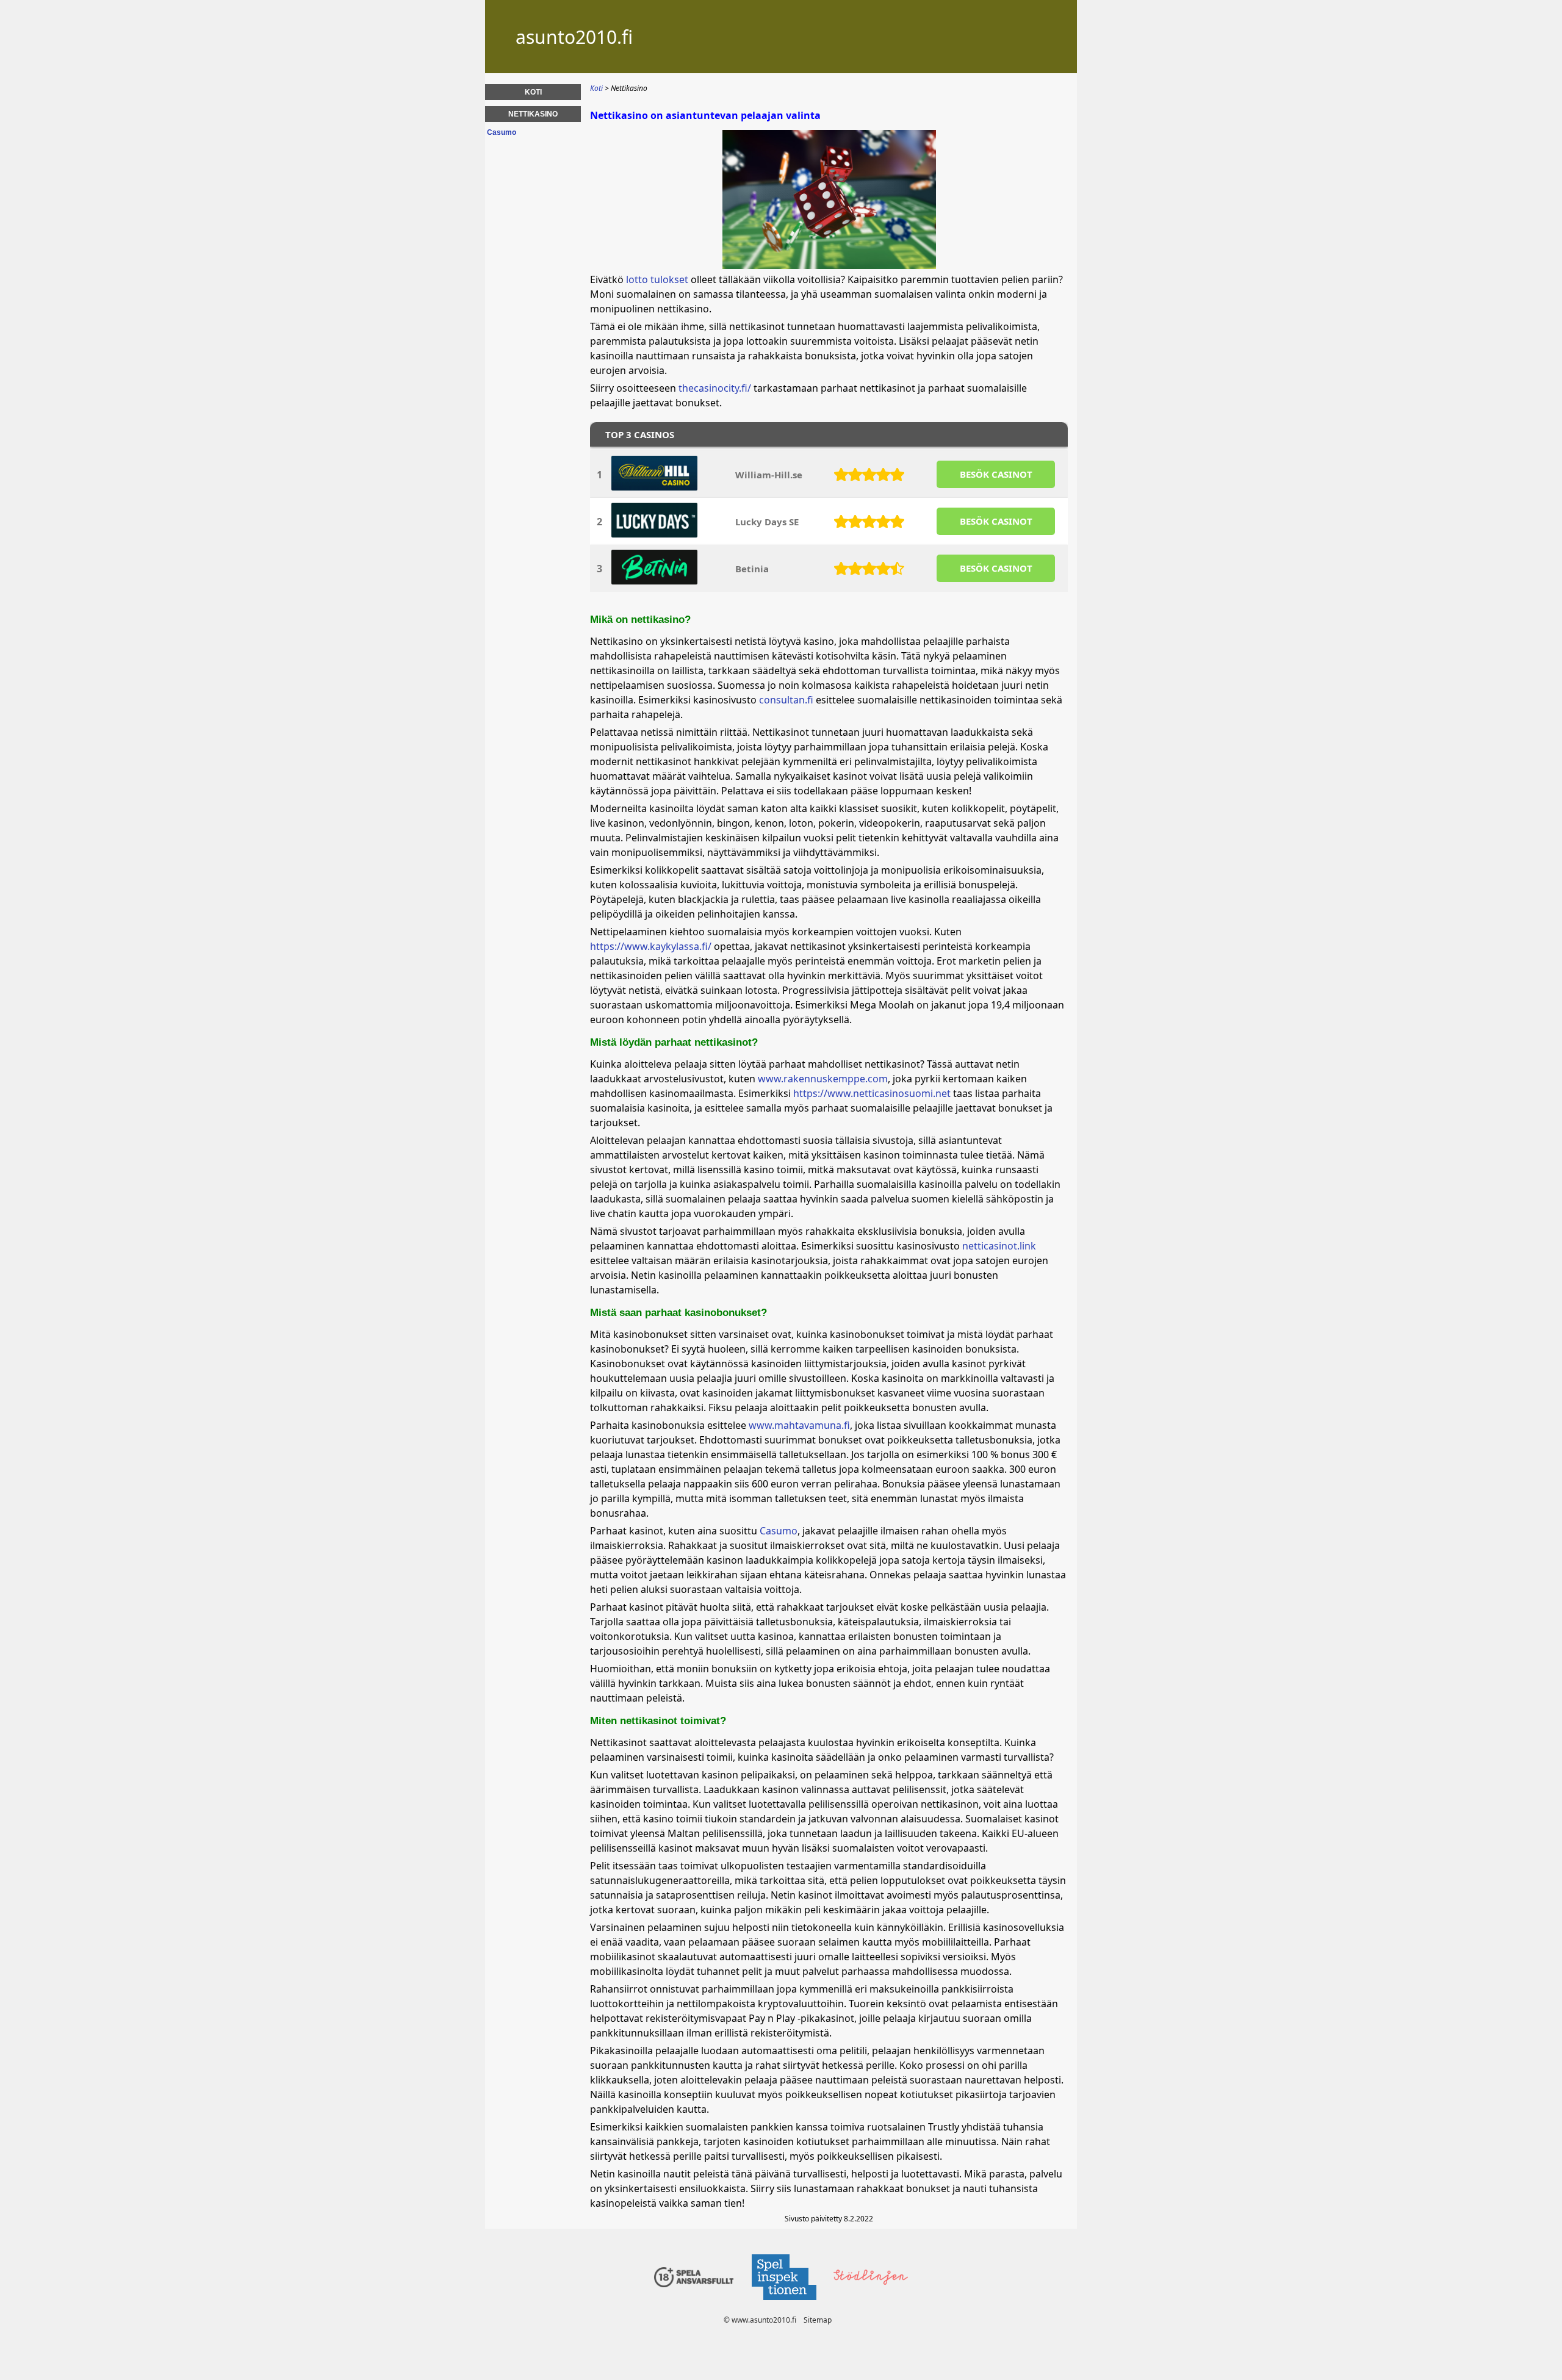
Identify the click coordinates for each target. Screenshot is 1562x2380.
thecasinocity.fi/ (715, 388)
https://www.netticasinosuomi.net (872, 1093)
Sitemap (818, 2320)
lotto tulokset (657, 279)
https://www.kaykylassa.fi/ (651, 946)
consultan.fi (786, 700)
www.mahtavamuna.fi (799, 1425)
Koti (533, 92)
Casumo (779, 1531)
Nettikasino (533, 114)
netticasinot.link (999, 1246)
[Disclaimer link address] (783, 2303)
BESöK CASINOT (996, 474)
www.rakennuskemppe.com (823, 1079)
